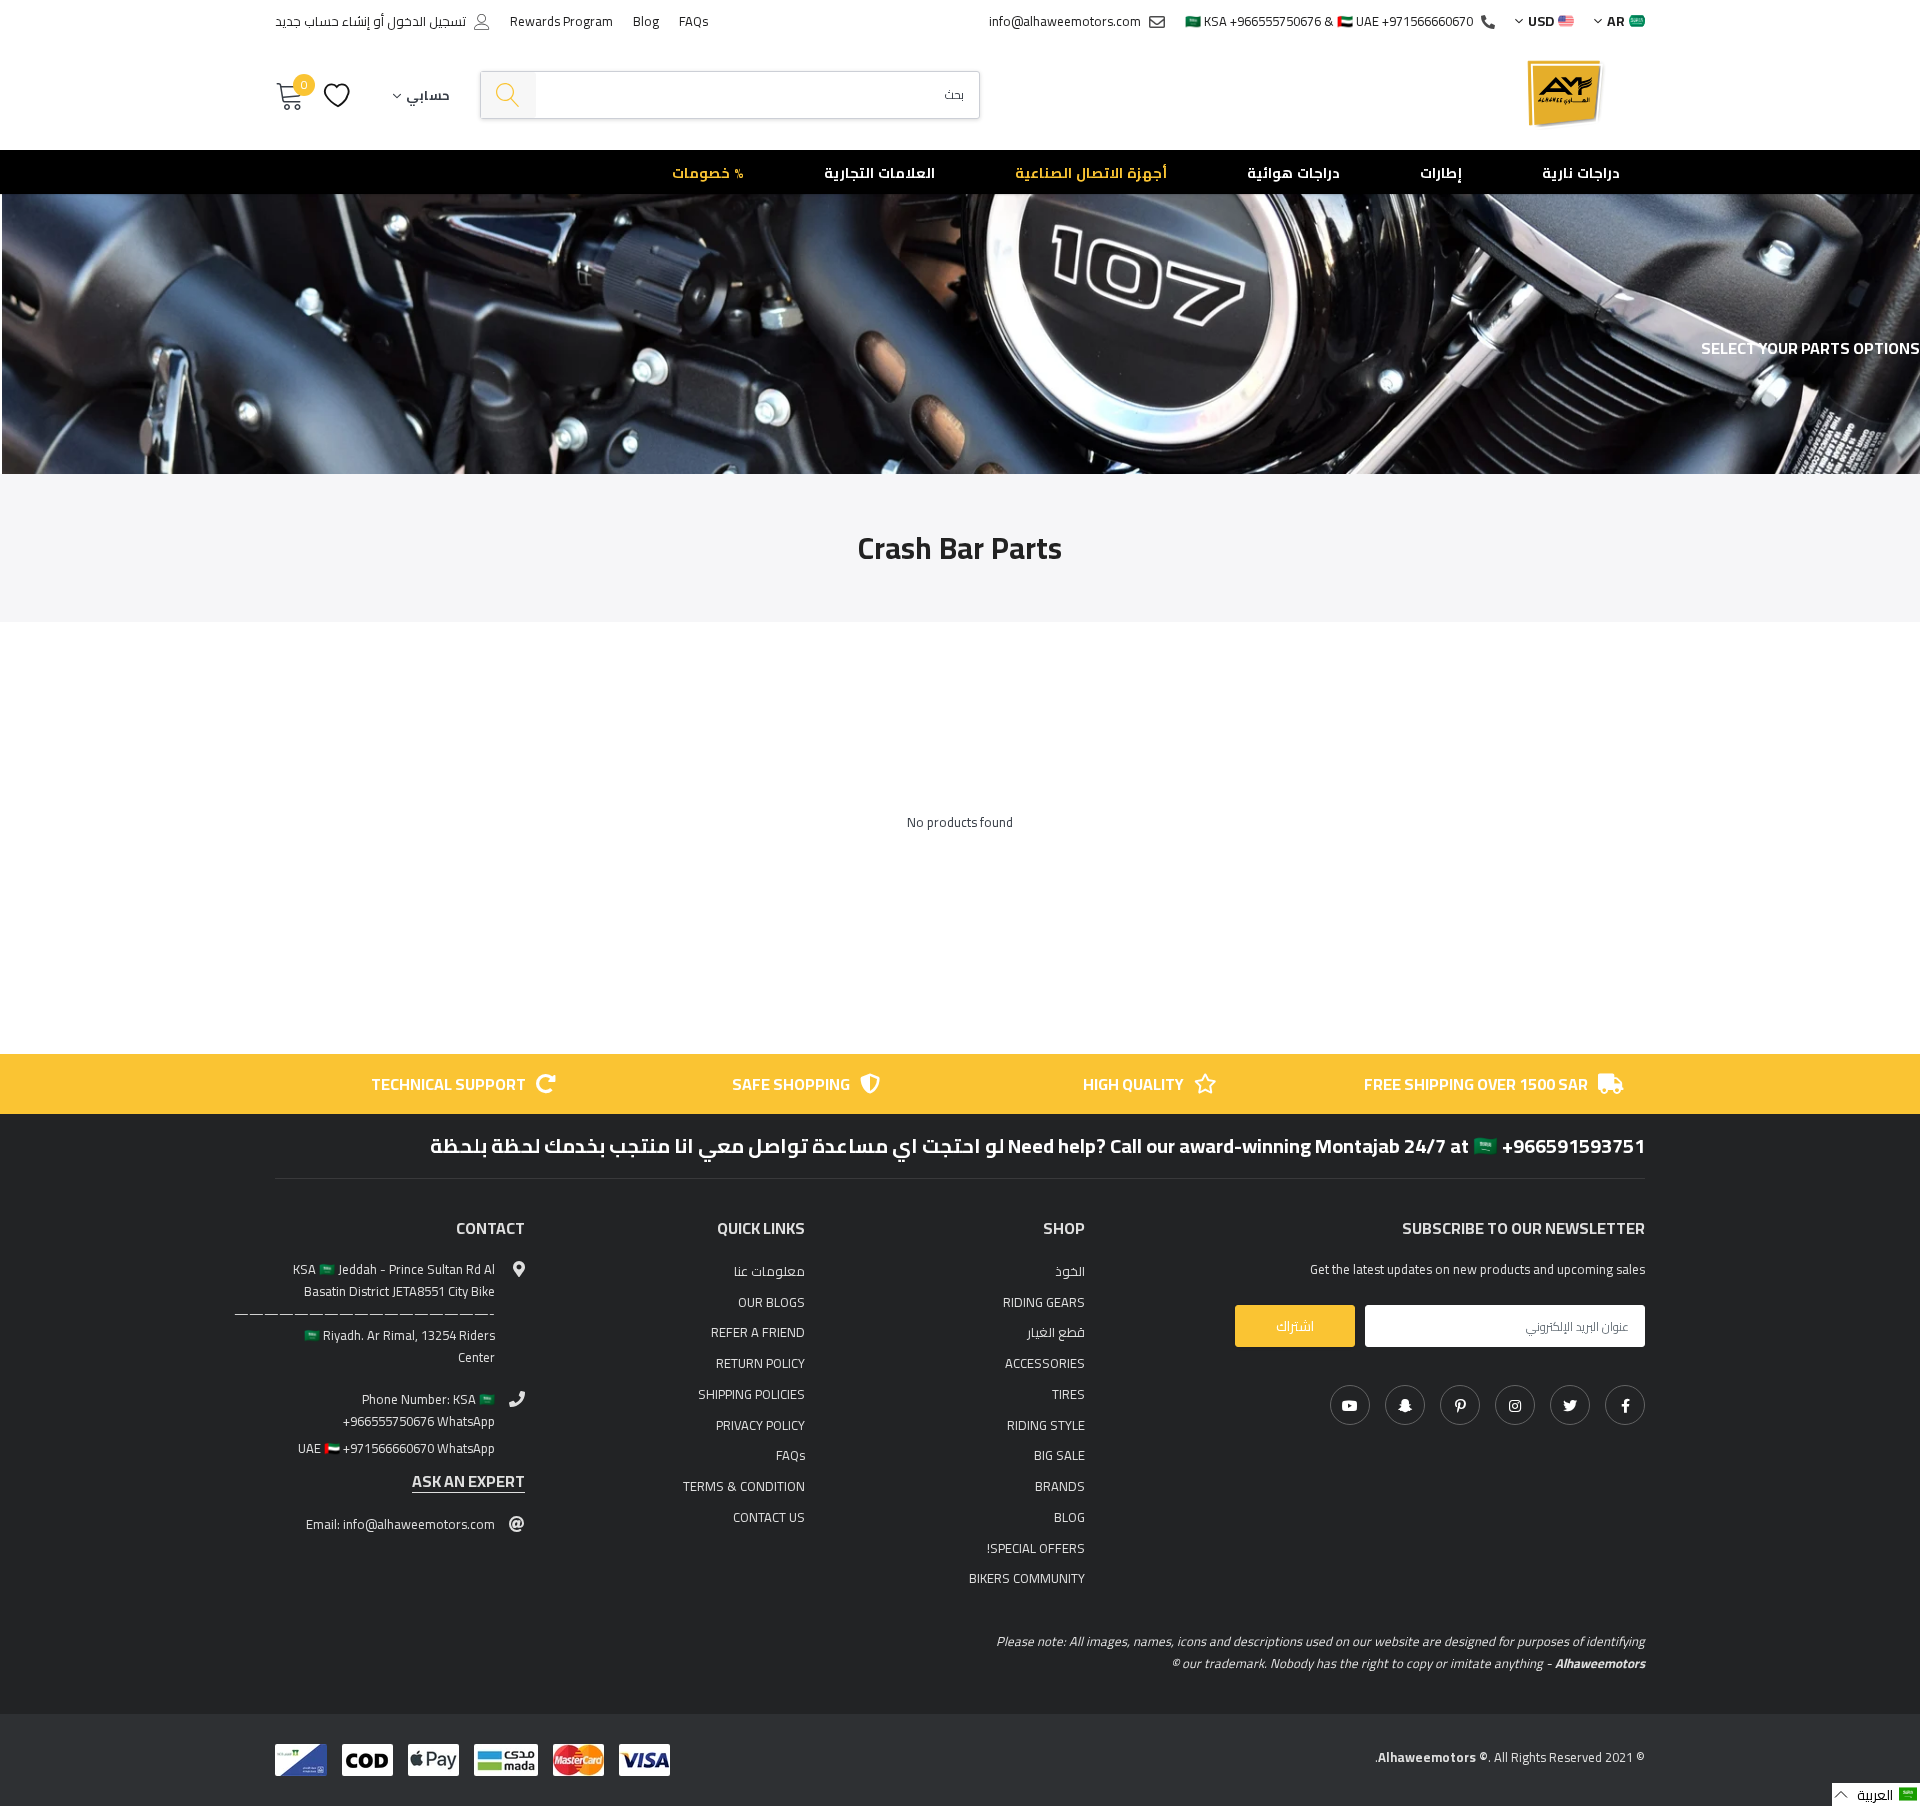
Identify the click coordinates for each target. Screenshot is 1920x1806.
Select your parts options (1810, 348)
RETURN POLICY (760, 1363)
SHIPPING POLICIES (751, 1394)
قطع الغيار (1056, 1332)
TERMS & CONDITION (744, 1486)
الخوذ (1070, 1271)
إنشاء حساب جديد (322, 21)
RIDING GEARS (1044, 1302)
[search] (508, 95)
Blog (646, 21)
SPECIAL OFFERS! (1036, 1548)
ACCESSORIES (1045, 1363)
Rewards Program (561, 21)
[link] (1625, 1405)
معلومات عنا (769, 1271)
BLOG (1069, 1517)
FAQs (693, 21)
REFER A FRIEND (758, 1332)
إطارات (1441, 173)
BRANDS (1060, 1486)
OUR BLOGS (771, 1302)
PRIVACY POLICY (760, 1425)
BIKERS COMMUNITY (1027, 1578)
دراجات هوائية (1293, 173)
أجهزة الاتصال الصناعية (1091, 173)
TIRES (1068, 1394)
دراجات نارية (1581, 173)
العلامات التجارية (879, 173)
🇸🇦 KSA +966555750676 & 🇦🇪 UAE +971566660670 (1329, 21)
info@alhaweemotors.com (1065, 21)
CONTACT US (769, 1517)
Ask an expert (468, 1481)
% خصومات (708, 173)
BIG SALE (1059, 1455)
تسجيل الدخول (426, 21)
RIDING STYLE (1046, 1425)
